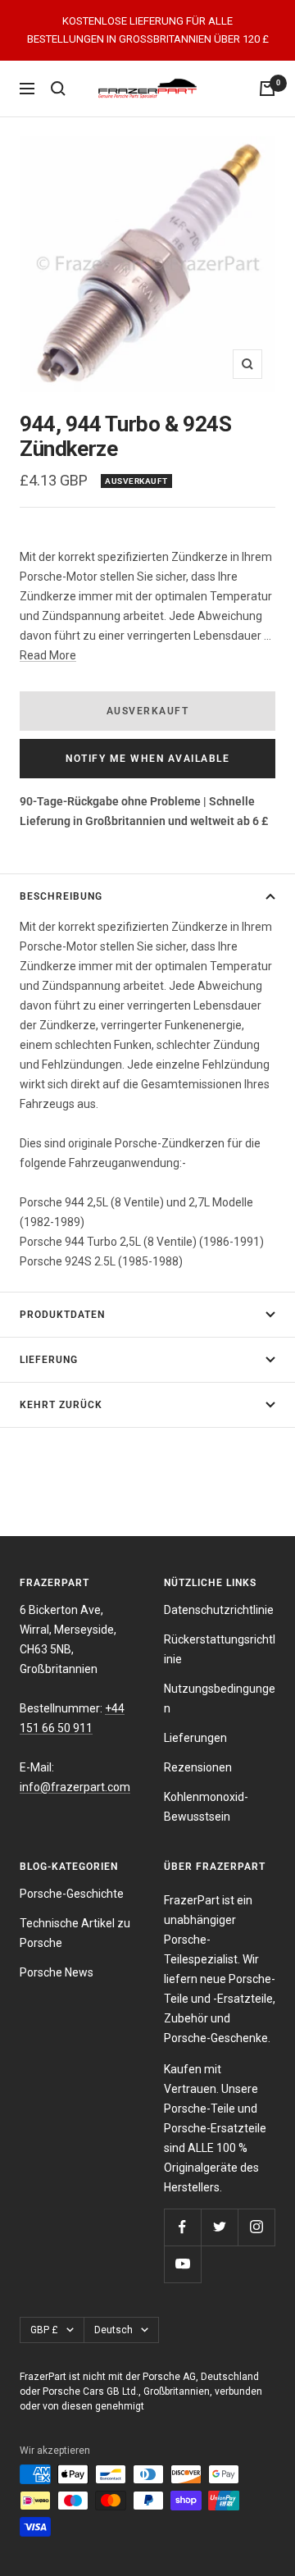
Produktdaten (62, 1315)
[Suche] (58, 89)
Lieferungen (195, 1738)
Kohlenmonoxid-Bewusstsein (206, 1807)
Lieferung (49, 1360)
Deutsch (113, 2330)
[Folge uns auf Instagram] (256, 2227)
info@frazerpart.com (75, 1787)
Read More (48, 655)
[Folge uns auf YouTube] (182, 2264)
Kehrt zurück (61, 1405)
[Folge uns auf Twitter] (219, 2227)
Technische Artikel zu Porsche (75, 1933)
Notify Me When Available (147, 759)
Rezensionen (198, 1767)
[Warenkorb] (267, 89)
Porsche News (57, 1972)
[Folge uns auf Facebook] (182, 2227)
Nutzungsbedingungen (220, 1698)
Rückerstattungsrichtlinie (220, 1649)
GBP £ (44, 2330)
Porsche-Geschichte (72, 1894)
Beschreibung (61, 896)
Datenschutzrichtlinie (219, 1610)
